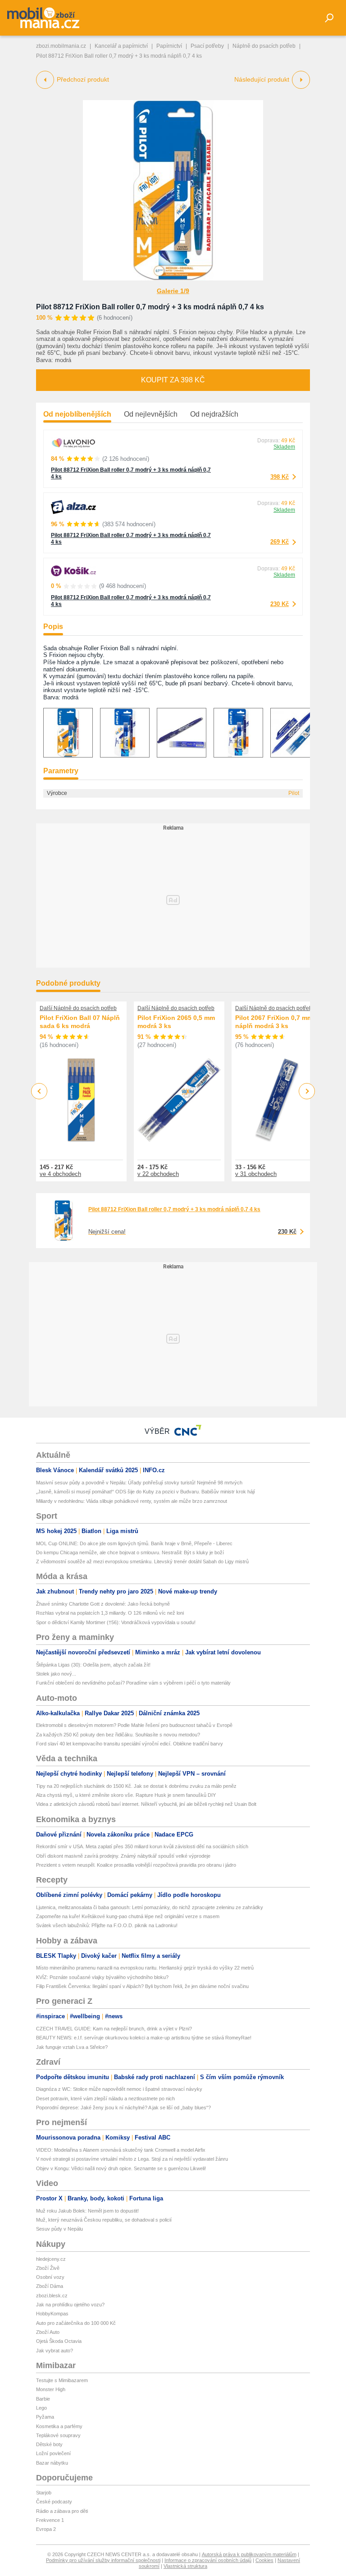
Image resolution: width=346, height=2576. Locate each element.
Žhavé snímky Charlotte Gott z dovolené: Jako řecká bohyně (103, 1604)
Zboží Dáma (50, 2286)
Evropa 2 (46, 2529)
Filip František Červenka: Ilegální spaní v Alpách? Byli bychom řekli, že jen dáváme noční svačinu (142, 1986)
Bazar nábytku (52, 2463)
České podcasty (54, 2502)
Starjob (44, 2493)
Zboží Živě (48, 2268)
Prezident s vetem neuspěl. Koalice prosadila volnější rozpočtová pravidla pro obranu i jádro (136, 1865)
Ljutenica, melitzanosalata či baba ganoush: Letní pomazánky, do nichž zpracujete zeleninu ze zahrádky (150, 1907)
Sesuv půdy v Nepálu (59, 2229)
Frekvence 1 (50, 2520)
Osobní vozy (50, 2277)
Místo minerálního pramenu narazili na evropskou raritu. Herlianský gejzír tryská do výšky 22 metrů (145, 1968)
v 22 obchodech (158, 1174)
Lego (41, 2408)
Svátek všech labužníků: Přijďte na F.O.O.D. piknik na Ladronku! (107, 1925)
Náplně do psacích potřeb (264, 46)
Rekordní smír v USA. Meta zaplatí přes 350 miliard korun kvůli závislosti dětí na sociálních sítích (142, 1846)
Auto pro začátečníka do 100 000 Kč (76, 2323)
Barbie (43, 2399)
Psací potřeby (207, 46)
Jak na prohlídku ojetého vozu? (70, 2305)
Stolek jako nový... (56, 1674)
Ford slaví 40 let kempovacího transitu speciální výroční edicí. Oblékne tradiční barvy (130, 1744)
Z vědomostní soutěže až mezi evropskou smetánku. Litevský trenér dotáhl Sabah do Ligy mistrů (142, 1561)
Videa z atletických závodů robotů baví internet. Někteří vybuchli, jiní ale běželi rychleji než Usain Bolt (146, 1804)
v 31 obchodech (256, 1174)
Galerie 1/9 (173, 291)
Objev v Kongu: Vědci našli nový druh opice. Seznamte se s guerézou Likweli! (121, 2168)
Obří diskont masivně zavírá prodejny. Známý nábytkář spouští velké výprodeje (123, 1856)
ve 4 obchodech (60, 1174)
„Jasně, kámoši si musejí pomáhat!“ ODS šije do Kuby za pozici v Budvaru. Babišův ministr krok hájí (146, 1492)
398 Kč (280, 477)
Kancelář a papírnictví (121, 46)
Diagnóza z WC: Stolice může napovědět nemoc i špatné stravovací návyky (119, 2089)
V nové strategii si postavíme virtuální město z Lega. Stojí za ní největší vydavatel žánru (132, 2159)
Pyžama (45, 2417)
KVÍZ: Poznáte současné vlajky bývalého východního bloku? (102, 1977)
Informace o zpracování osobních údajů (208, 2560)
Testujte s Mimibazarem (62, 2380)
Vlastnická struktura (185, 2566)
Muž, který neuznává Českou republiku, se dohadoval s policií (104, 2220)
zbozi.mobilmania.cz (61, 46)
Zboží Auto (48, 2332)
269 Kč (280, 542)
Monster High (51, 2389)
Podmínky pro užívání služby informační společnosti (103, 2560)
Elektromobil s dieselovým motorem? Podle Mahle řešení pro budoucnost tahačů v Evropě (134, 1725)
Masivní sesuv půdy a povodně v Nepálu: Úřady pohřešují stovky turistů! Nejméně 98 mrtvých (139, 1483)
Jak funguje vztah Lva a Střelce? (72, 2047)
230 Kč (280, 604)
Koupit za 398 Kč (173, 380)
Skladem (284, 447)
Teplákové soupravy (58, 2435)
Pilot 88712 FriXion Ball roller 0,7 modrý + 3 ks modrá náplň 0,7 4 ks (150, 307)
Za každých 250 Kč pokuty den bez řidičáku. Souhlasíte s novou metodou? (118, 1735)
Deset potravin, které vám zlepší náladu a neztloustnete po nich (105, 2098)
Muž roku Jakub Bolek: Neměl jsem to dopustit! (87, 2211)
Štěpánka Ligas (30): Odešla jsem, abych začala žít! (93, 1665)
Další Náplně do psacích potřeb (78, 1008)
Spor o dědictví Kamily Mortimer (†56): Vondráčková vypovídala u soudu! (116, 1622)
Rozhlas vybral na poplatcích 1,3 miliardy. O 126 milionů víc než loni (110, 1613)
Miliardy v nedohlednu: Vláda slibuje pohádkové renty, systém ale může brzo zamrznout (132, 1501)
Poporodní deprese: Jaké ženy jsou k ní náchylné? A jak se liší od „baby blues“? (123, 2108)
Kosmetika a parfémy (59, 2426)
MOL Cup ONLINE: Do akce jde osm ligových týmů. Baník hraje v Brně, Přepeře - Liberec (134, 1543)
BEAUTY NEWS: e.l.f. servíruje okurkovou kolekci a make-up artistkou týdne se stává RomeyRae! (144, 2038)
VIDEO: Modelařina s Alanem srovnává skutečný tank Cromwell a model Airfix (121, 2150)
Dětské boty (49, 2444)
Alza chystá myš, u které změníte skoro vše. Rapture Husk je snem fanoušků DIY (126, 1795)
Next (307, 1091)
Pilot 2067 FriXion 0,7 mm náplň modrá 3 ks (274, 1022)
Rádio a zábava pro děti (62, 2511)
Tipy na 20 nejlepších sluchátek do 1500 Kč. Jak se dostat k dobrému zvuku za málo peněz (136, 1786)
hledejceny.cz (51, 2259)
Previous (39, 1091)
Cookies (264, 2560)
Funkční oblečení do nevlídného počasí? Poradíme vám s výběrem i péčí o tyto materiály (133, 1683)
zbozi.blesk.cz (52, 2296)
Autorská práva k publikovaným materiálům (249, 2554)
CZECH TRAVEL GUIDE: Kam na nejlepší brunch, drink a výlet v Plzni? (114, 2029)
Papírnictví (169, 46)
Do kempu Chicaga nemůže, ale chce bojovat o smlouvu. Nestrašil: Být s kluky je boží (130, 1552)
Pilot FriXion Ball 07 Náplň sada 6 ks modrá (80, 1022)
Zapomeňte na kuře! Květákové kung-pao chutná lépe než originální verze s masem (128, 1916)
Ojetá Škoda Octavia (59, 2341)
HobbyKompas (52, 2314)
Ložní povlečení (53, 2453)
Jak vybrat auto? (55, 2351)
